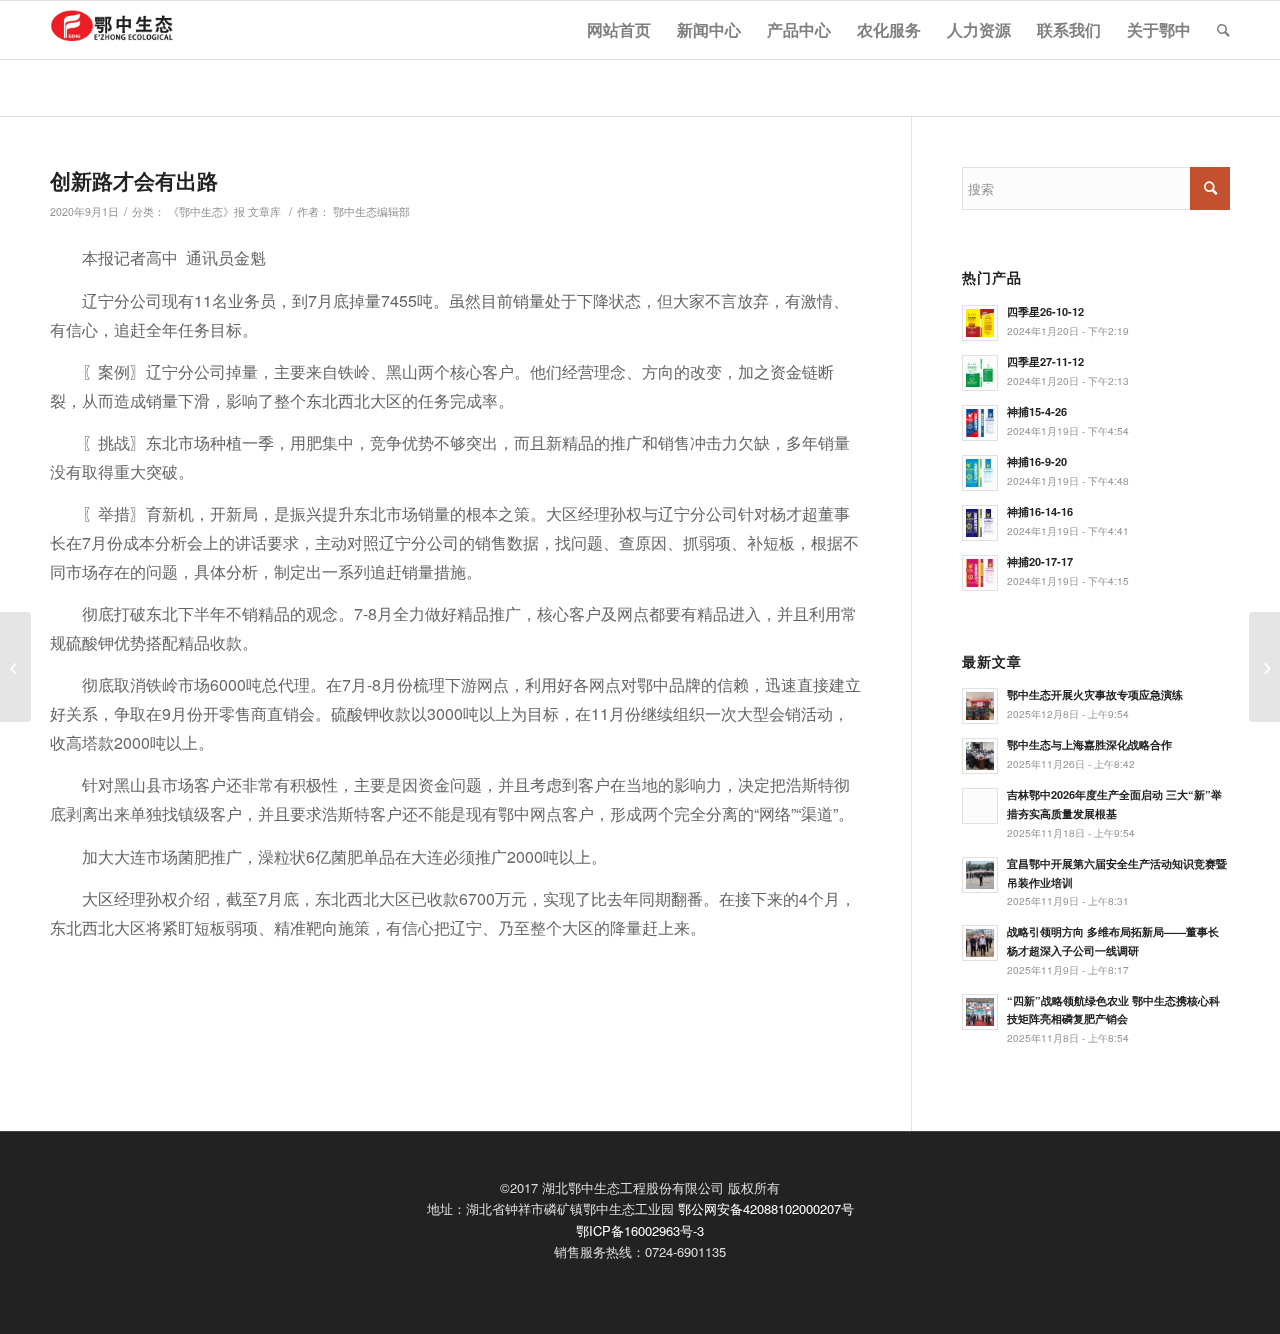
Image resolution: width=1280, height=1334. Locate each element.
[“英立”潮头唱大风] (15, 667)
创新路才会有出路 (134, 180)
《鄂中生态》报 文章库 (224, 211)
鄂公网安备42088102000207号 (766, 1208)
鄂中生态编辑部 (371, 211)
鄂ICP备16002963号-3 (640, 1230)
